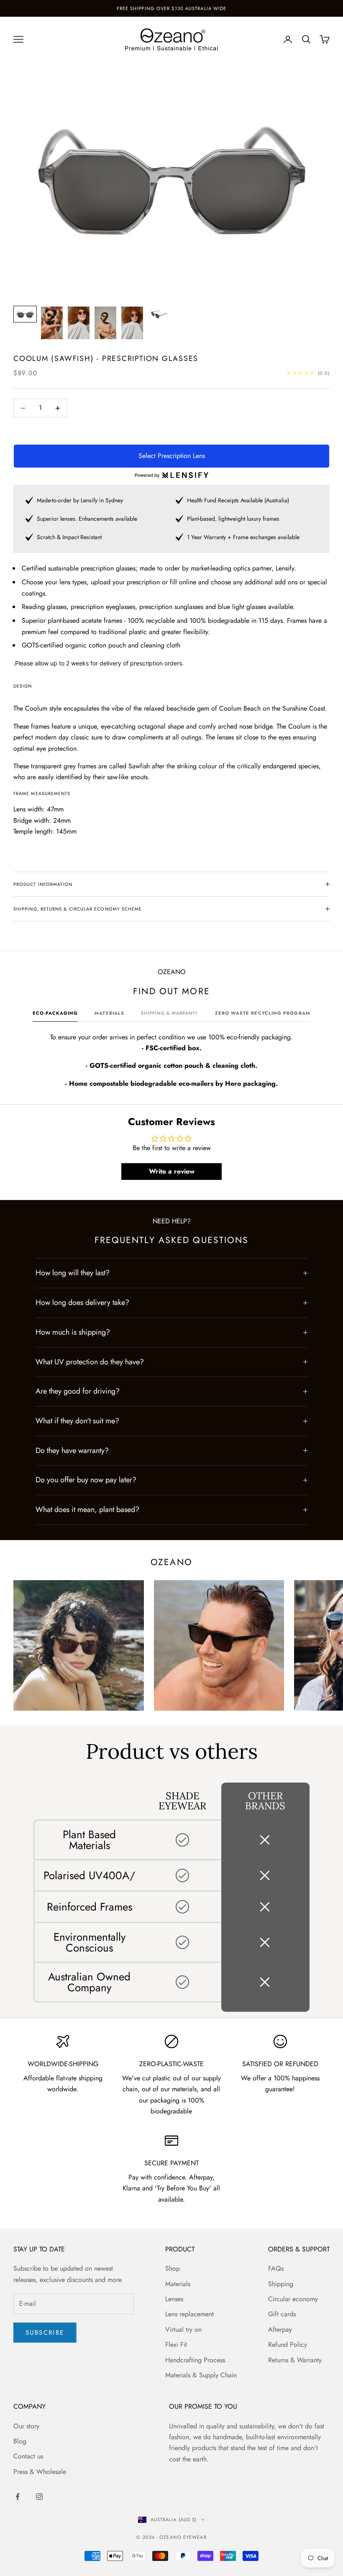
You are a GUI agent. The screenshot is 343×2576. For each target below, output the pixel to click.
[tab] (55, 1015)
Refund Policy (288, 2344)
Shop (173, 2268)
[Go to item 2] (52, 323)
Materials (178, 2284)
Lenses (174, 2299)
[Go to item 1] (25, 314)
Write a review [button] (172, 1171)
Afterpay (280, 2329)
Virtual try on (183, 2329)
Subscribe (45, 2333)
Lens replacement (189, 2314)
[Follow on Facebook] (18, 2497)
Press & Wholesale (40, 2472)
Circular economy (293, 2299)
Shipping (281, 2284)
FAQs (276, 2268)
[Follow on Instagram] (39, 2497)
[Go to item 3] (79, 323)
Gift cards (282, 2314)
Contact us (28, 2456)
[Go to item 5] (132, 323)
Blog (20, 2441)
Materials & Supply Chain (201, 2375)
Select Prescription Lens (172, 456)
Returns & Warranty (295, 2360)
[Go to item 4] (105, 323)
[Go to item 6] (159, 314)
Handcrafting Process (195, 2360)
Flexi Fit (176, 2344)
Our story (26, 2426)
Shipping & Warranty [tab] (170, 1013)
